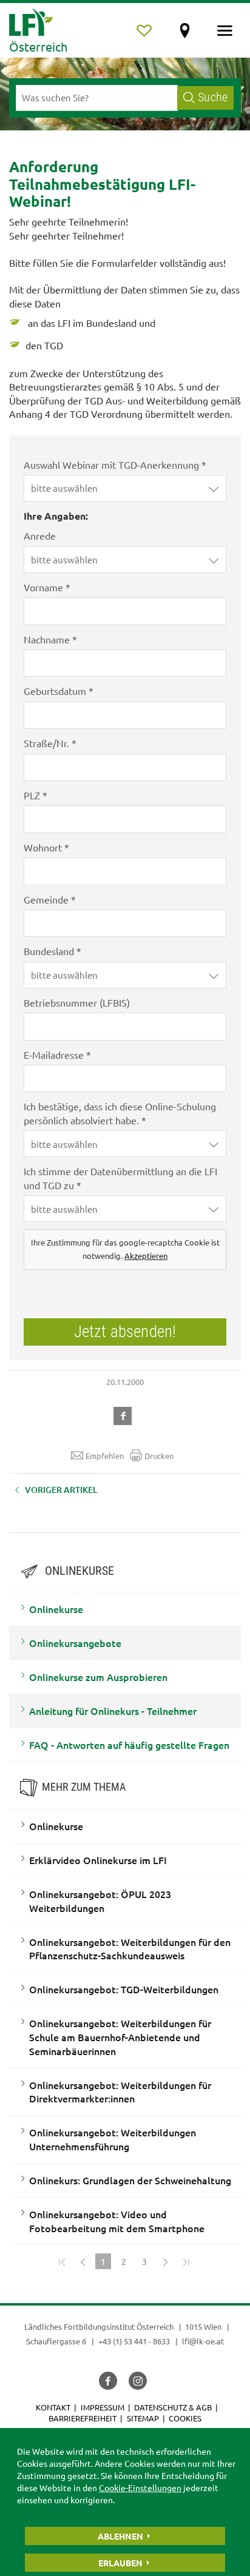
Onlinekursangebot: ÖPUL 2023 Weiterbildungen (100, 1901)
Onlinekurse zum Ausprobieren (98, 1677)
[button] (125, 488)
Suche (213, 97)
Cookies (185, 2418)
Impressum (103, 2407)
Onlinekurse (56, 1609)
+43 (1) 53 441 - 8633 (134, 2341)
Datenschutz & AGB (173, 2407)
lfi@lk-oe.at (203, 2341)
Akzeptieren (146, 1256)
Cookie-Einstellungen (140, 2487)
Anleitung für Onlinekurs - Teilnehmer (113, 1711)
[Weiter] (165, 2261)
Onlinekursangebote (75, 1643)
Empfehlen (105, 1456)
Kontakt (53, 2407)
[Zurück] (83, 2261)
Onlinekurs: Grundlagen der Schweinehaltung (130, 2180)
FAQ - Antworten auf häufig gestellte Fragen (129, 1745)
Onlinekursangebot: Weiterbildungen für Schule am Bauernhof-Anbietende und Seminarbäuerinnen (120, 2037)
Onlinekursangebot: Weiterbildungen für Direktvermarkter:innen (120, 2092)
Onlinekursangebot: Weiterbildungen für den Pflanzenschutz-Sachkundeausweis (130, 1949)
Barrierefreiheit (83, 2418)
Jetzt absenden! (125, 1332)
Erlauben (120, 2563)
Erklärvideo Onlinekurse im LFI (98, 1860)
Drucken (159, 1456)
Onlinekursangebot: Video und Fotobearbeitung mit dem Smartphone (117, 2221)
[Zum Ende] (186, 2261)
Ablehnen (120, 2536)
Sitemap (143, 2418)
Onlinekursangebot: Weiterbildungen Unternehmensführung (113, 2139)
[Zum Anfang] (62, 2261)
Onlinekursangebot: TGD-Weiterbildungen (124, 1989)
